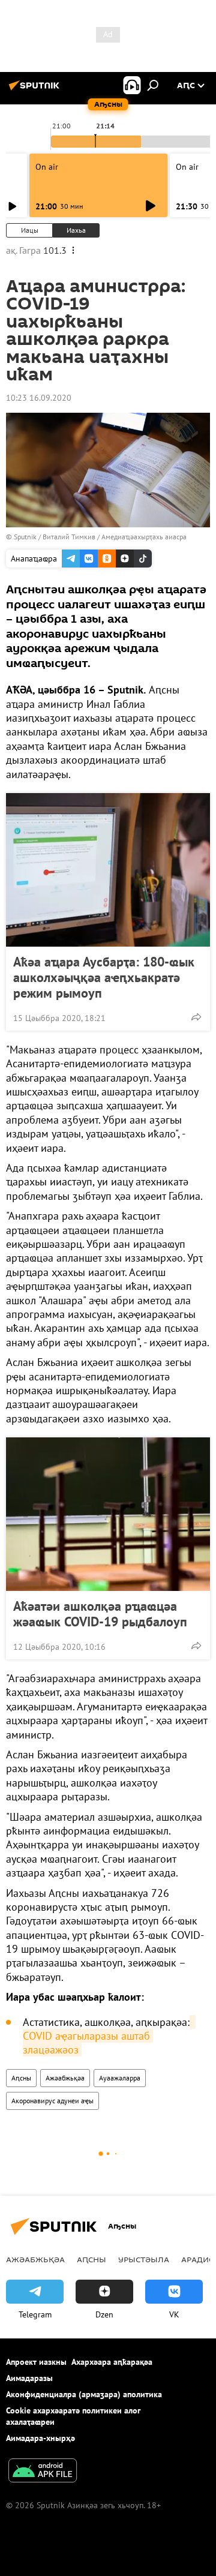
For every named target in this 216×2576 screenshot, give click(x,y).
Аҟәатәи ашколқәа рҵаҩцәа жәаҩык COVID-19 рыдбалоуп (100, 1614)
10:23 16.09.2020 (39, 398)
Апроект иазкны (36, 2362)
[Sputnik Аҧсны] (36, 90)
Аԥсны (21, 2078)
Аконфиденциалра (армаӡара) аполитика (84, 2394)
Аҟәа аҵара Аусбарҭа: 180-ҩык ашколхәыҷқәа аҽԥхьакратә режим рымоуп (104, 977)
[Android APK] (43, 2472)
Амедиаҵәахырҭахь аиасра (144, 537)
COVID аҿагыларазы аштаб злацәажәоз (109, 2036)
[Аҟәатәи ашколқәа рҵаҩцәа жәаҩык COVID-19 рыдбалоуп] (108, 1514)
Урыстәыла (144, 2259)
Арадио (198, 2259)
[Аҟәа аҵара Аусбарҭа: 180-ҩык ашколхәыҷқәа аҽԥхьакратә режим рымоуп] (108, 870)
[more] (196, 1017)
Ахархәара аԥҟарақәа (112, 2362)
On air (47, 167)
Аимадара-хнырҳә (40, 2438)
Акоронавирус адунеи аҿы (52, 2101)
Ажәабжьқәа (65, 2078)
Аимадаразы (29, 2378)
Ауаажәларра (120, 2078)
